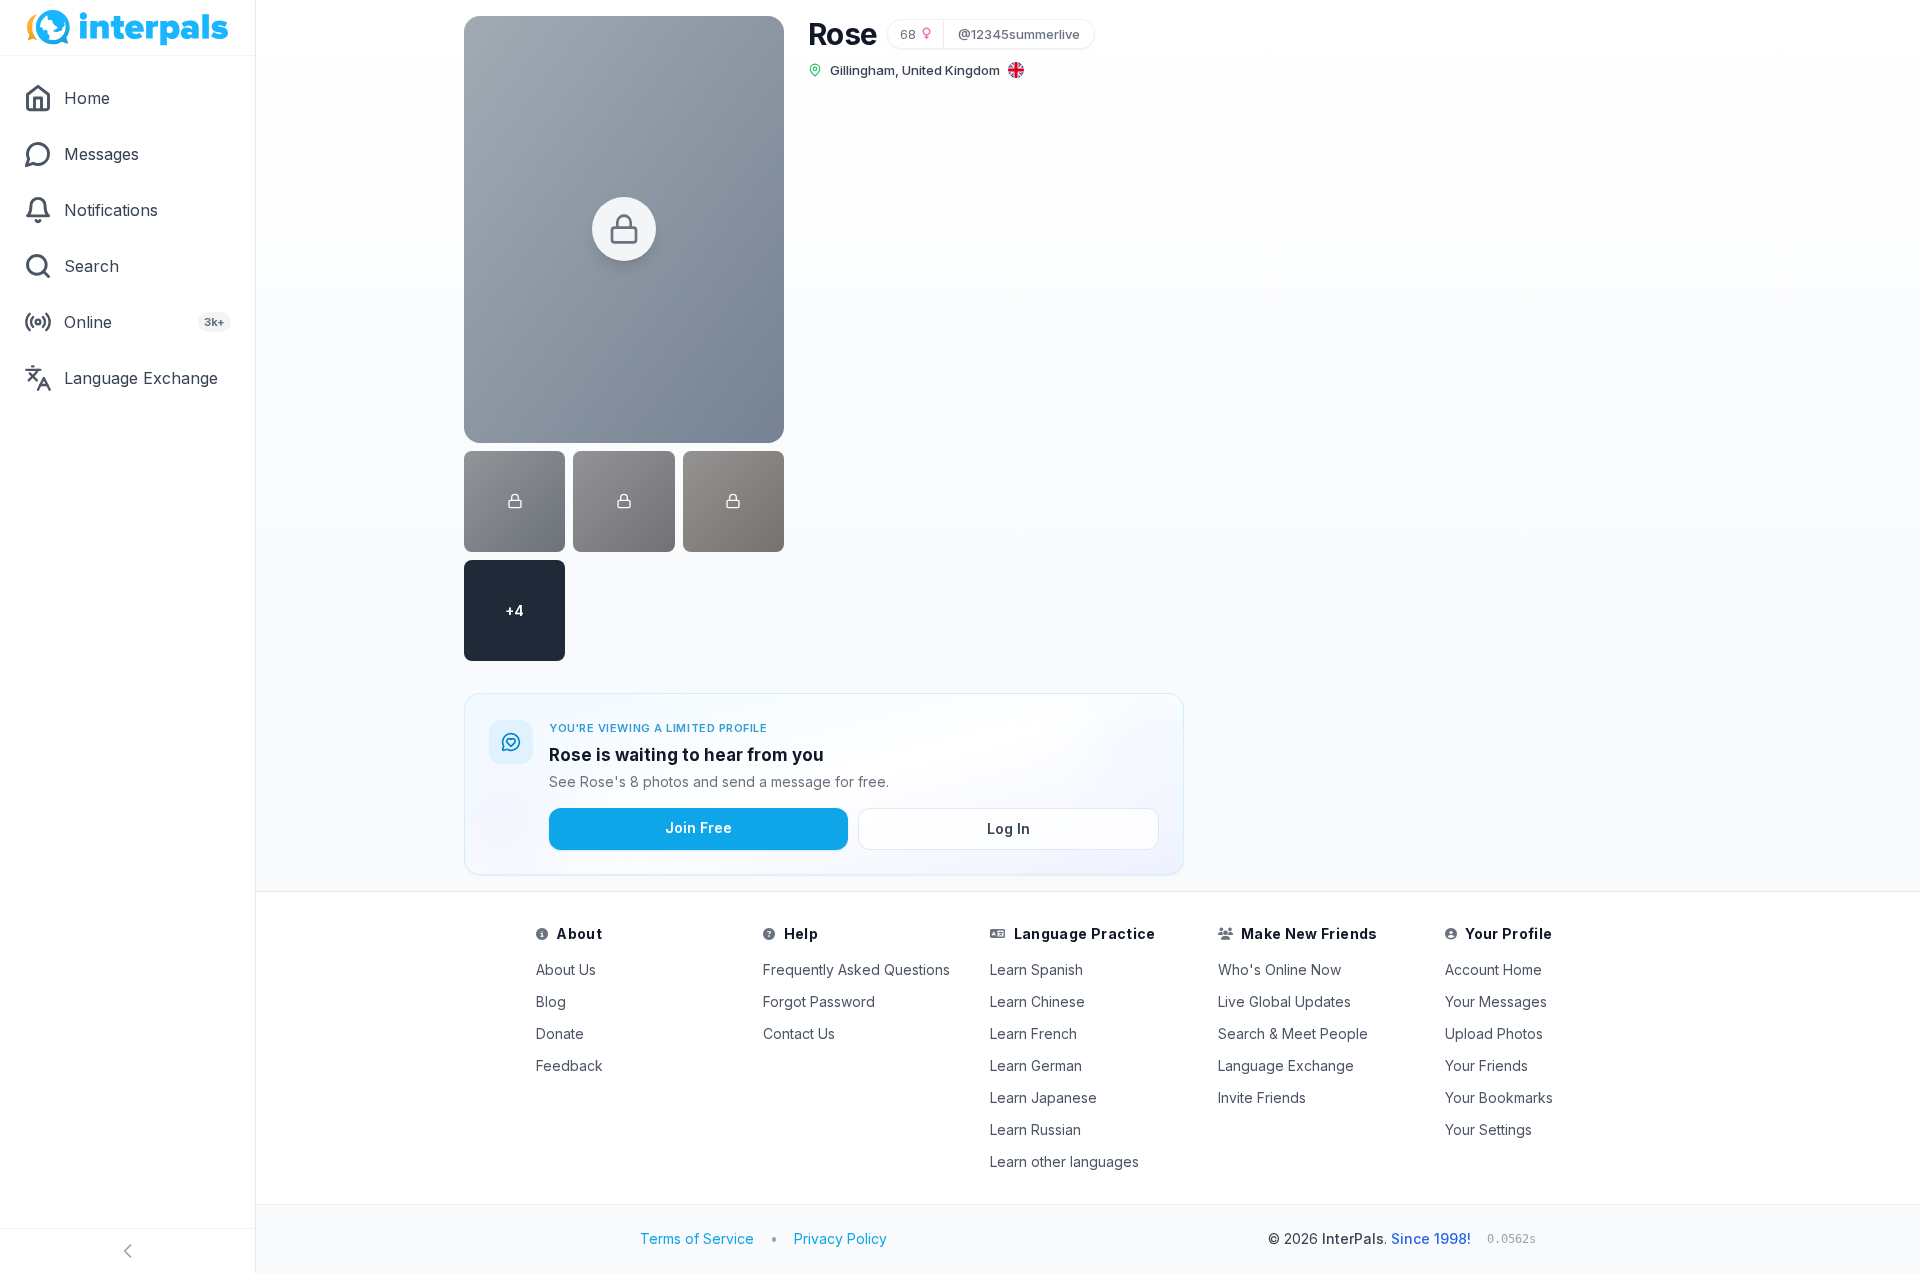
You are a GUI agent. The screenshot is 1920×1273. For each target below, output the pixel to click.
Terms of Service (697, 1238)
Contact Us (799, 1033)
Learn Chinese (1037, 1001)
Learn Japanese (1043, 1097)
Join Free (698, 827)
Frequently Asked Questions (856, 969)
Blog (551, 1001)
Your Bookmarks (1499, 1097)
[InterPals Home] (127, 28)
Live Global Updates (1284, 1001)
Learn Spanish (1036, 969)
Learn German (1036, 1065)
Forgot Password (819, 1001)
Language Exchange (1286, 1065)
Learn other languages (1064, 1161)
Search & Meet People (1293, 1033)
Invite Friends (1262, 1097)
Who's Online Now (1279, 969)
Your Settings (1488, 1129)
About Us (566, 969)
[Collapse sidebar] (127, 1251)
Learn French (1033, 1033)
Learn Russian (1035, 1129)
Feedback (569, 1065)
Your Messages (1496, 1001)
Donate (560, 1033)
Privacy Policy (840, 1238)
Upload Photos (1494, 1033)
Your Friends (1486, 1065)
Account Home (1493, 969)
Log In (1008, 828)
